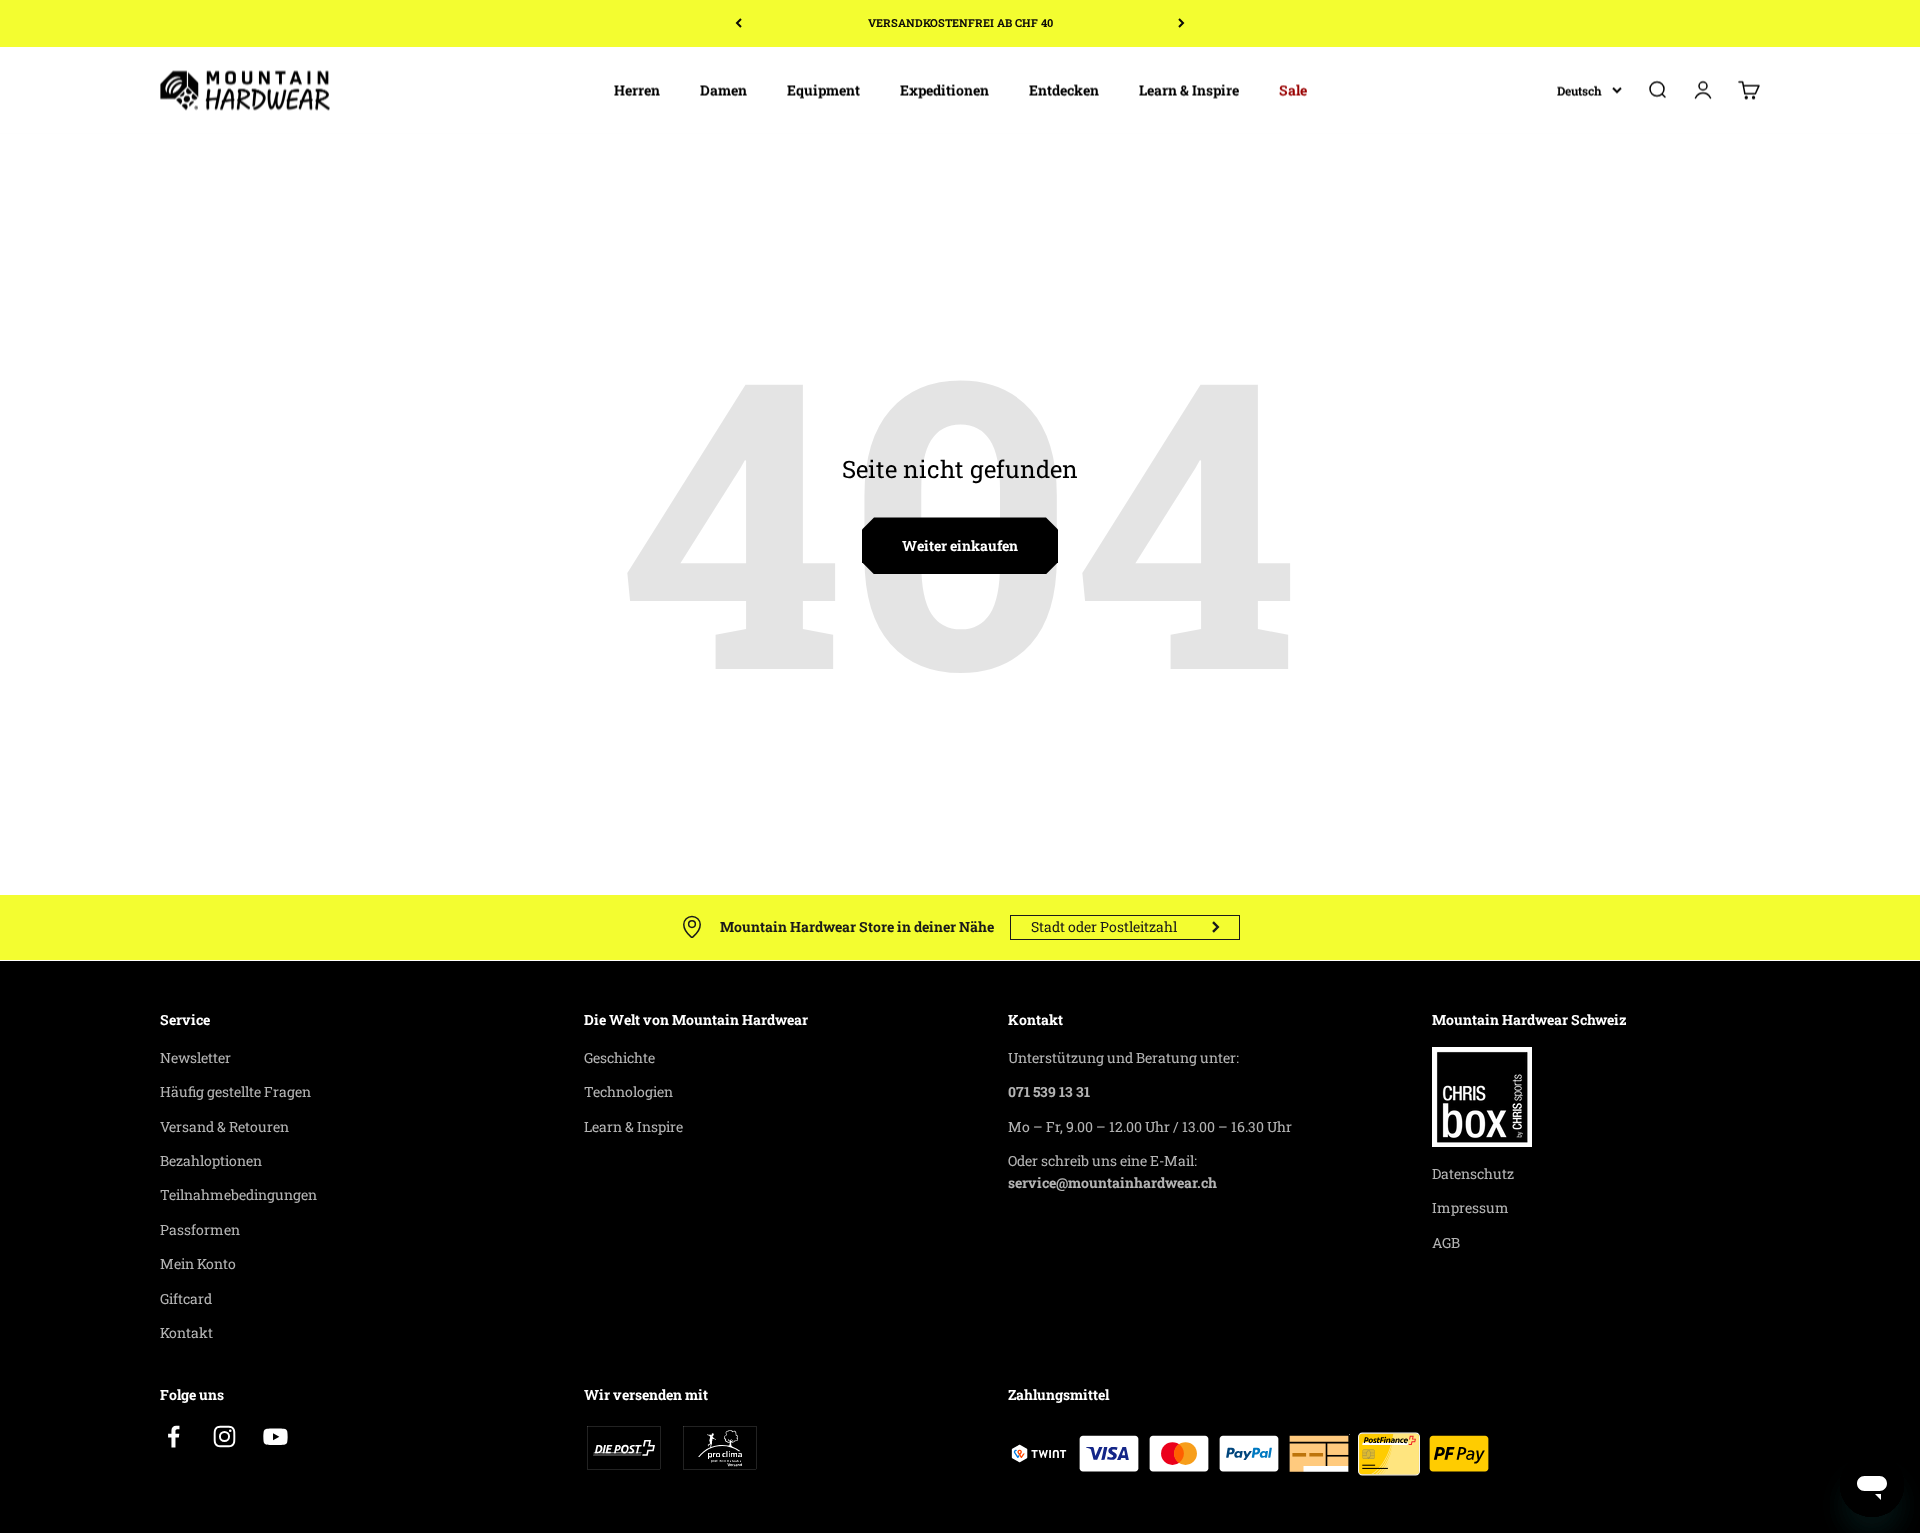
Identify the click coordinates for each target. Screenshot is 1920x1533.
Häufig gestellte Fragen (235, 1091)
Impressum (1470, 1207)
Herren (637, 89)
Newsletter (195, 1057)
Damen (723, 89)
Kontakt (186, 1332)
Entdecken (1064, 89)
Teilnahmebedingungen (238, 1194)
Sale (1293, 89)
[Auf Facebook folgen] (173, 1436)
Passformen (200, 1229)
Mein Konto (198, 1263)
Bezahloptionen (211, 1160)
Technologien (628, 1091)
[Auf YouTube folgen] (275, 1436)
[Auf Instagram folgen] (224, 1436)
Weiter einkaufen (960, 545)
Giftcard (186, 1298)
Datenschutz (1473, 1173)
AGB (1446, 1242)
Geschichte (619, 1057)
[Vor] (1181, 23)
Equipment (823, 89)
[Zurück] (738, 23)
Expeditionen (944, 89)
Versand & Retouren (224, 1126)
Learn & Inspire (1189, 89)
